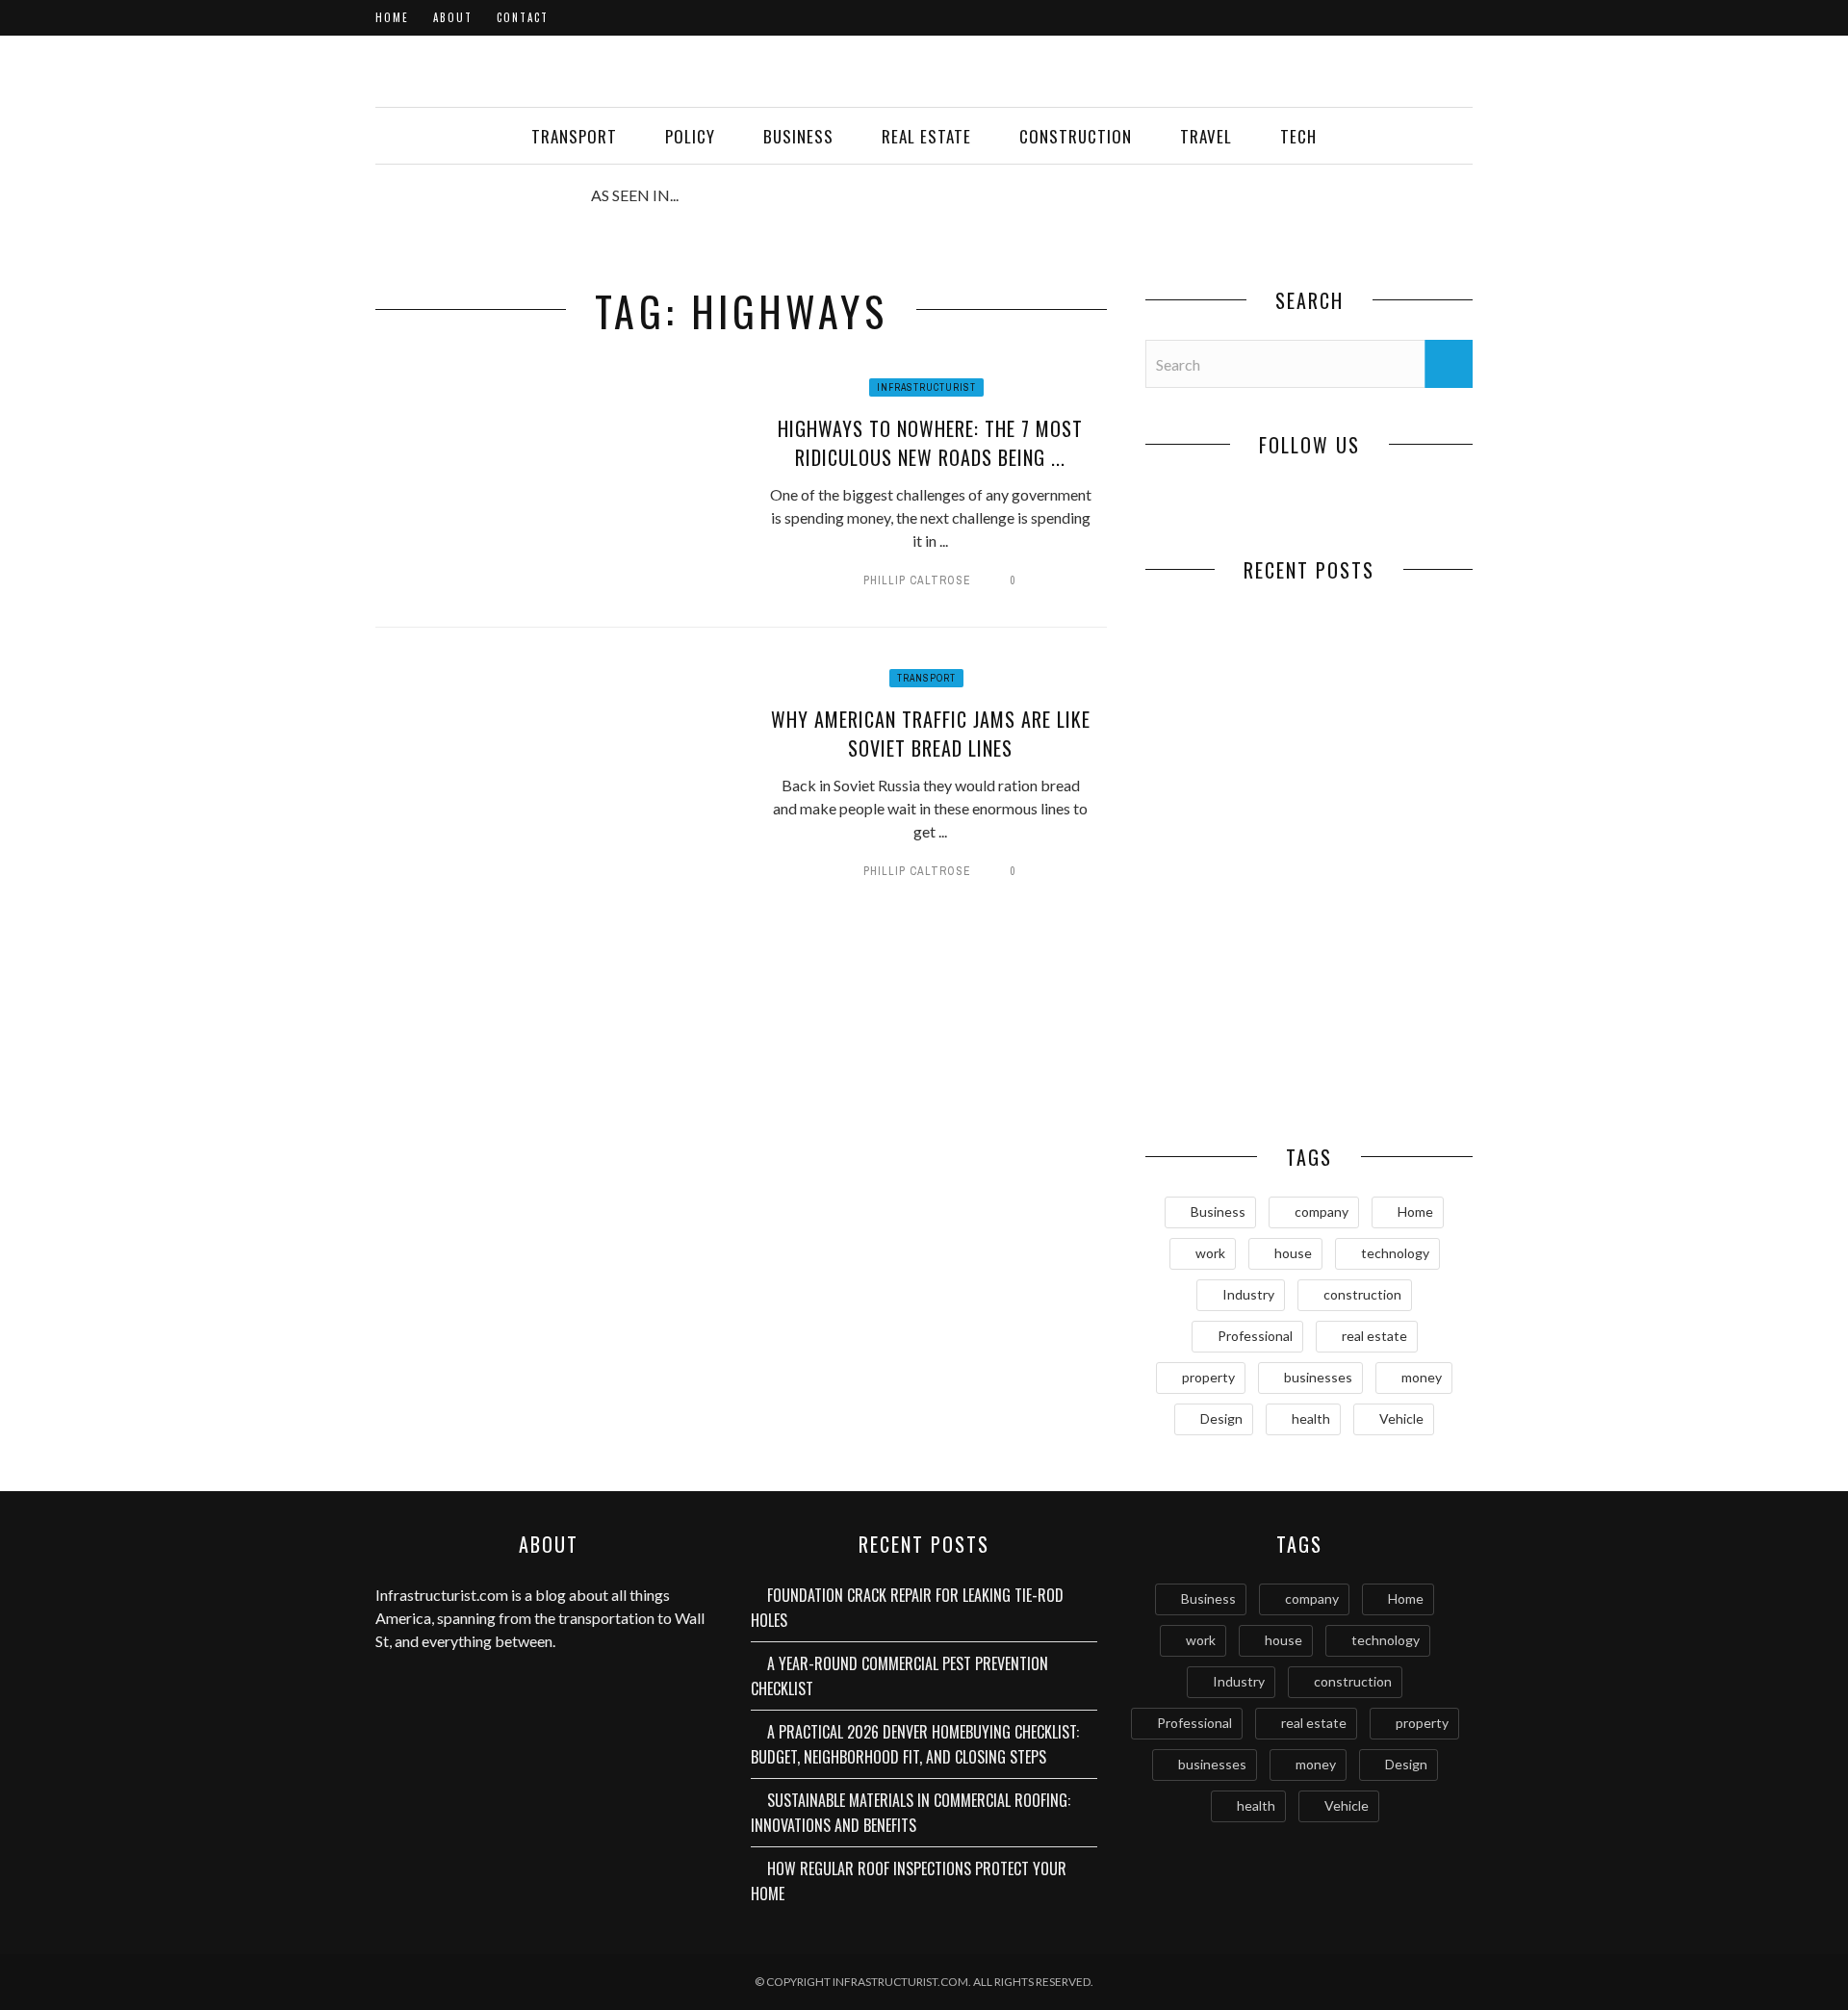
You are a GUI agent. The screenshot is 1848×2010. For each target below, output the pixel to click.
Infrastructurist (926, 387)
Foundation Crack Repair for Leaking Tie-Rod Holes (1228, 735)
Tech (1298, 136)
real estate (1374, 1336)
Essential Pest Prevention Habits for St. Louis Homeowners (1391, 1072)
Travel (1206, 136)
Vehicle (1401, 1418)
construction (1362, 1294)
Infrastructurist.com (442, 1595)
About (453, 17)
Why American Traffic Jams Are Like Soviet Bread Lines (931, 734)
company (1322, 1211)
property (1208, 1377)
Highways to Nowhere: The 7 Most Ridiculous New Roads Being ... (930, 443)
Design (1221, 1418)
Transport (574, 136)
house (1293, 1253)
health (1311, 1418)
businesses (1318, 1377)
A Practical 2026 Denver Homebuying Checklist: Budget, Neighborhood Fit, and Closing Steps (1228, 919)
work (1210, 1253)
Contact (523, 17)
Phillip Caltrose (917, 580)
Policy (690, 136)
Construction (1076, 136)
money (1422, 1377)
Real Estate (926, 136)
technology (1395, 1253)
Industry (1248, 1294)
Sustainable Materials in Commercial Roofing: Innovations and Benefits (1391, 919)
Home (392, 17)
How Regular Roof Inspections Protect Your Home (1227, 1062)
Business (798, 136)
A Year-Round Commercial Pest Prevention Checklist (1391, 735)
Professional (1255, 1336)
